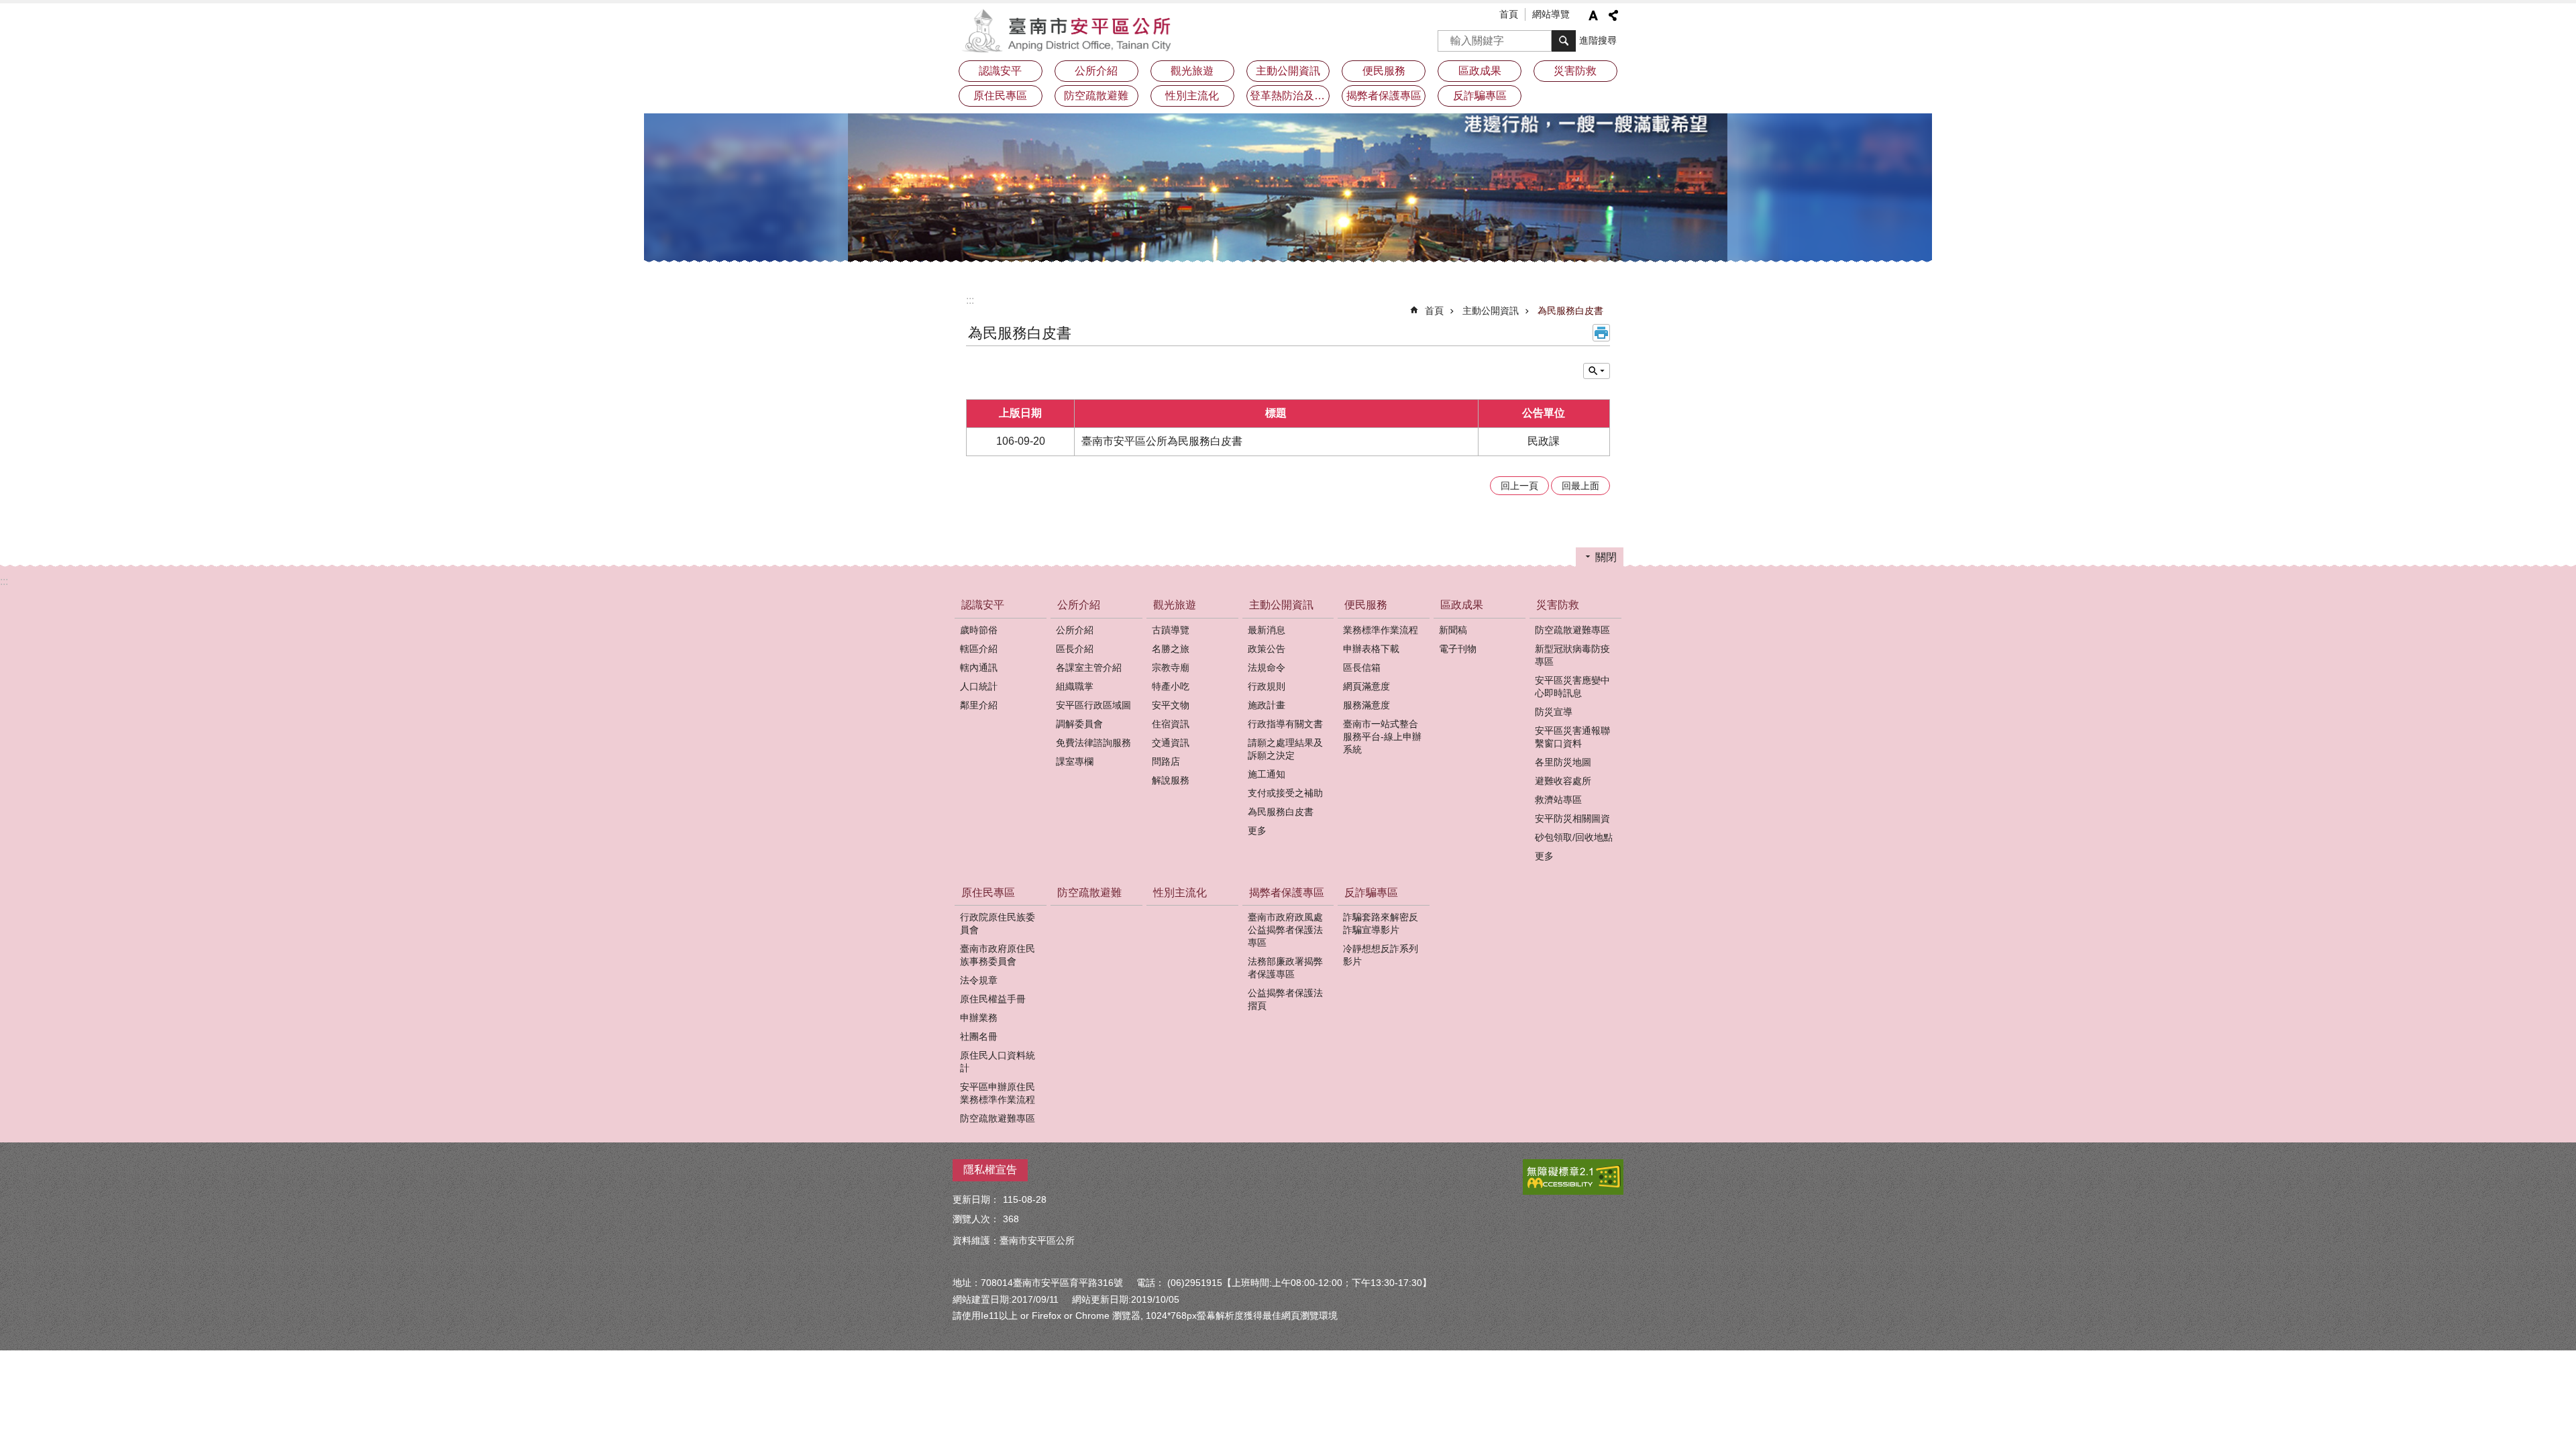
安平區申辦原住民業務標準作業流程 (998, 1093)
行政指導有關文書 (1285, 724)
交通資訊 (1171, 743)
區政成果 (1462, 605)
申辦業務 (979, 1018)
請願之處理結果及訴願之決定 (1285, 749)
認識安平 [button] (1000, 71)
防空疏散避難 (1096, 96)
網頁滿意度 (1366, 686)
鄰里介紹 (979, 705)
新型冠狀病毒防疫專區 (1572, 655)
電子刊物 (1458, 649)
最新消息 (1267, 630)
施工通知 (1267, 774)
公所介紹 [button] (1096, 71)
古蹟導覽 (1171, 630)
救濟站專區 (1558, 800)
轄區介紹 (979, 649)
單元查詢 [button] (1597, 371)
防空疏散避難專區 (1572, 630)
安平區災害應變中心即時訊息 (1572, 687)
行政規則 (1267, 686)
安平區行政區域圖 (1093, 705)
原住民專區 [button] (1000, 96)
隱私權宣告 (990, 1170)
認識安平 (983, 605)
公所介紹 (1079, 605)
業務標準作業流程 (1381, 630)
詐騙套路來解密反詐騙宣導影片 (1381, 923)
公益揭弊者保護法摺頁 (1285, 999)
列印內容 (1601, 333)
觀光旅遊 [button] (1192, 71)
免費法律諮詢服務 (1093, 743)
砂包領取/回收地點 (1574, 837)
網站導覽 (1551, 14)
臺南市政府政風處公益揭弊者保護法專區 (1285, 930)
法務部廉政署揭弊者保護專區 (1285, 968)
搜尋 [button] (1564, 41)
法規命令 (1267, 667)
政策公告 (1267, 649)
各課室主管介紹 (1089, 667)
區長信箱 (1362, 667)
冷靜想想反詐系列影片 (1381, 955)
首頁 (1509, 14)
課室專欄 (1075, 761)
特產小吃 (1171, 686)
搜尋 (1448, 37)
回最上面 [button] (1580, 486)
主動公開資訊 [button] (1288, 71)
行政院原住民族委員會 (998, 923)
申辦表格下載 (1371, 649)
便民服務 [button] (1384, 71)
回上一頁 (1519, 486)
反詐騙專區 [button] (1480, 96)
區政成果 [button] (1480, 71)
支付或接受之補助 (1285, 793)
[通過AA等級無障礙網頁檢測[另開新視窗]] (1573, 1177)
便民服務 (1366, 605)
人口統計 (979, 686)
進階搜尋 (1598, 40)
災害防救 (1558, 605)
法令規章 (979, 980)
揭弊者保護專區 (1287, 893)
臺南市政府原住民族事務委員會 (998, 955)
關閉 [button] (1606, 557)
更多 (1257, 830)
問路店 (1166, 761)
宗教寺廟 (1171, 667)
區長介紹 (1075, 649)
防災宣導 (1554, 712)
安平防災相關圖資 (1572, 818)
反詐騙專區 (1371, 893)
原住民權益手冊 (993, 999)
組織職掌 (1075, 686)
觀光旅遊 (1175, 605)
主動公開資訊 (1491, 311)
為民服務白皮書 (1570, 311)
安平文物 (1171, 705)
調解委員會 (1079, 724)
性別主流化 (1192, 96)
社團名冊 (979, 1036)
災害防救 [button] (1575, 71)
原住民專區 (988, 893)
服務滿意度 (1366, 705)
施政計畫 (1267, 705)
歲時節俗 (979, 630)
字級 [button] (1593, 15)
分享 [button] (1613, 15)
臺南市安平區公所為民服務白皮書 (1162, 441)
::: (970, 300)
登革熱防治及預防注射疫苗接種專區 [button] (1290, 96)
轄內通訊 (979, 667)
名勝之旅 (1171, 649)
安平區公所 (1070, 30)
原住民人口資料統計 (998, 1062)
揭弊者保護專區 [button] (1384, 96)
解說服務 (1171, 780)
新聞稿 (1453, 630)
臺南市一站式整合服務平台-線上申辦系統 (1382, 737)
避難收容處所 (1563, 781)
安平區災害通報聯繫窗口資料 (1572, 737)
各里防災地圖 (1563, 762)
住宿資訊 (1171, 724)
